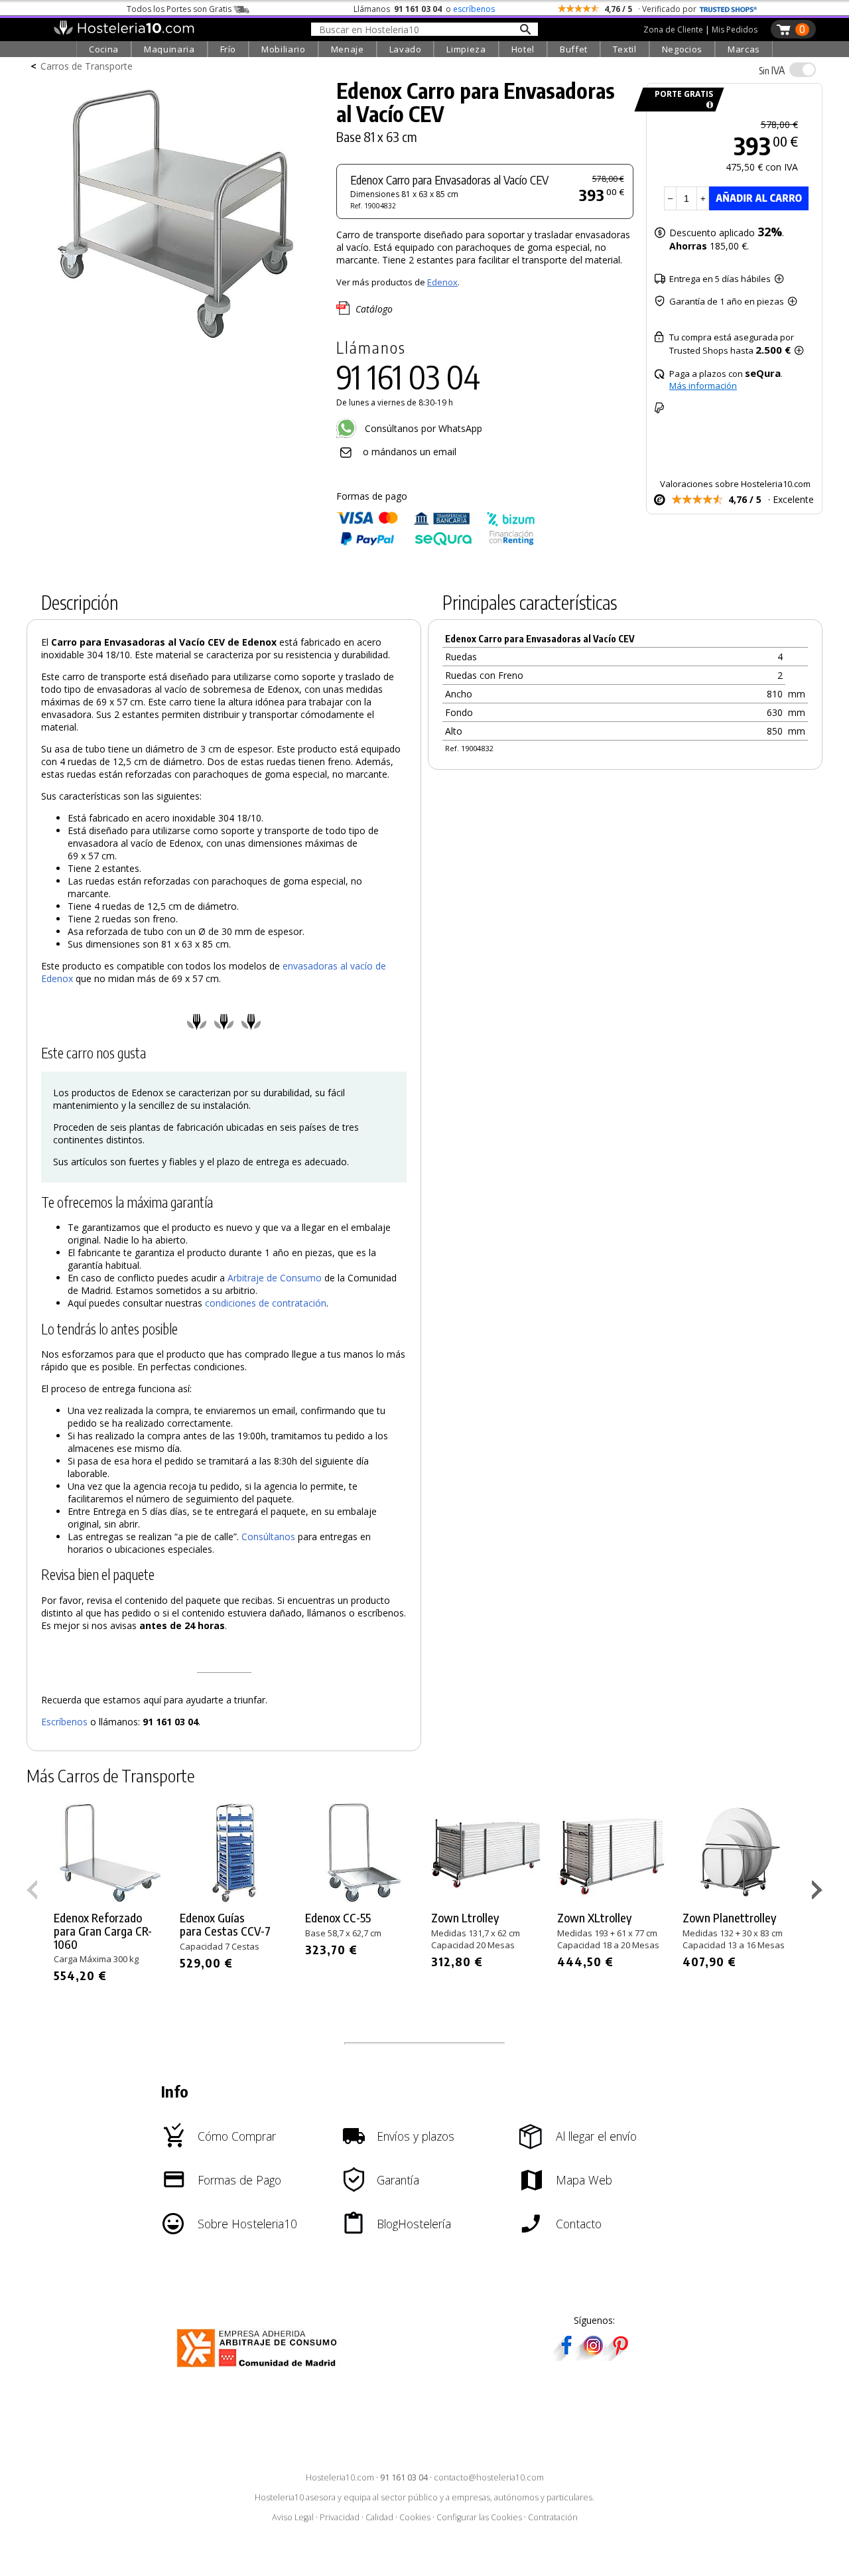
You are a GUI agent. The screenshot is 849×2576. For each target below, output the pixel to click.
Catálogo (374, 309)
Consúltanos (268, 1537)
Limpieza (466, 49)
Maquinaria (169, 49)
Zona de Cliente (673, 30)
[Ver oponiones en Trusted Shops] (728, 9)
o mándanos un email (410, 452)
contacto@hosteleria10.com (489, 2477)
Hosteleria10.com (340, 2477)
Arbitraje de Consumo (275, 1278)
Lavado (406, 49)
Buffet (574, 49)
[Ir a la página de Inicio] (124, 32)
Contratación (553, 2517)
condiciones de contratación (266, 1303)
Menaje (348, 49)
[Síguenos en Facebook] (566, 2357)
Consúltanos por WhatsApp (422, 428)
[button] (819, 1893)
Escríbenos (64, 1722)
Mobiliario (284, 49)
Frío (229, 49)
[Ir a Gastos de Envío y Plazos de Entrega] (707, 105)
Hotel (523, 49)
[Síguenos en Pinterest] (620, 2357)
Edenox (442, 282)
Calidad (379, 2517)
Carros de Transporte (87, 66)
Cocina (104, 49)
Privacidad (340, 2517)
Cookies (415, 2517)
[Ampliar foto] (175, 343)
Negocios (682, 49)
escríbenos (474, 9)
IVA (772, 70)
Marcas (744, 49)
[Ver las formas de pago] (436, 542)
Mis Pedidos (735, 30)
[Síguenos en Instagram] (593, 2357)
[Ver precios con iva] (803, 70)
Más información (703, 386)
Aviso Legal (293, 2517)
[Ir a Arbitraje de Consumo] (260, 2369)
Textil (625, 49)
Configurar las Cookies (479, 2517)
